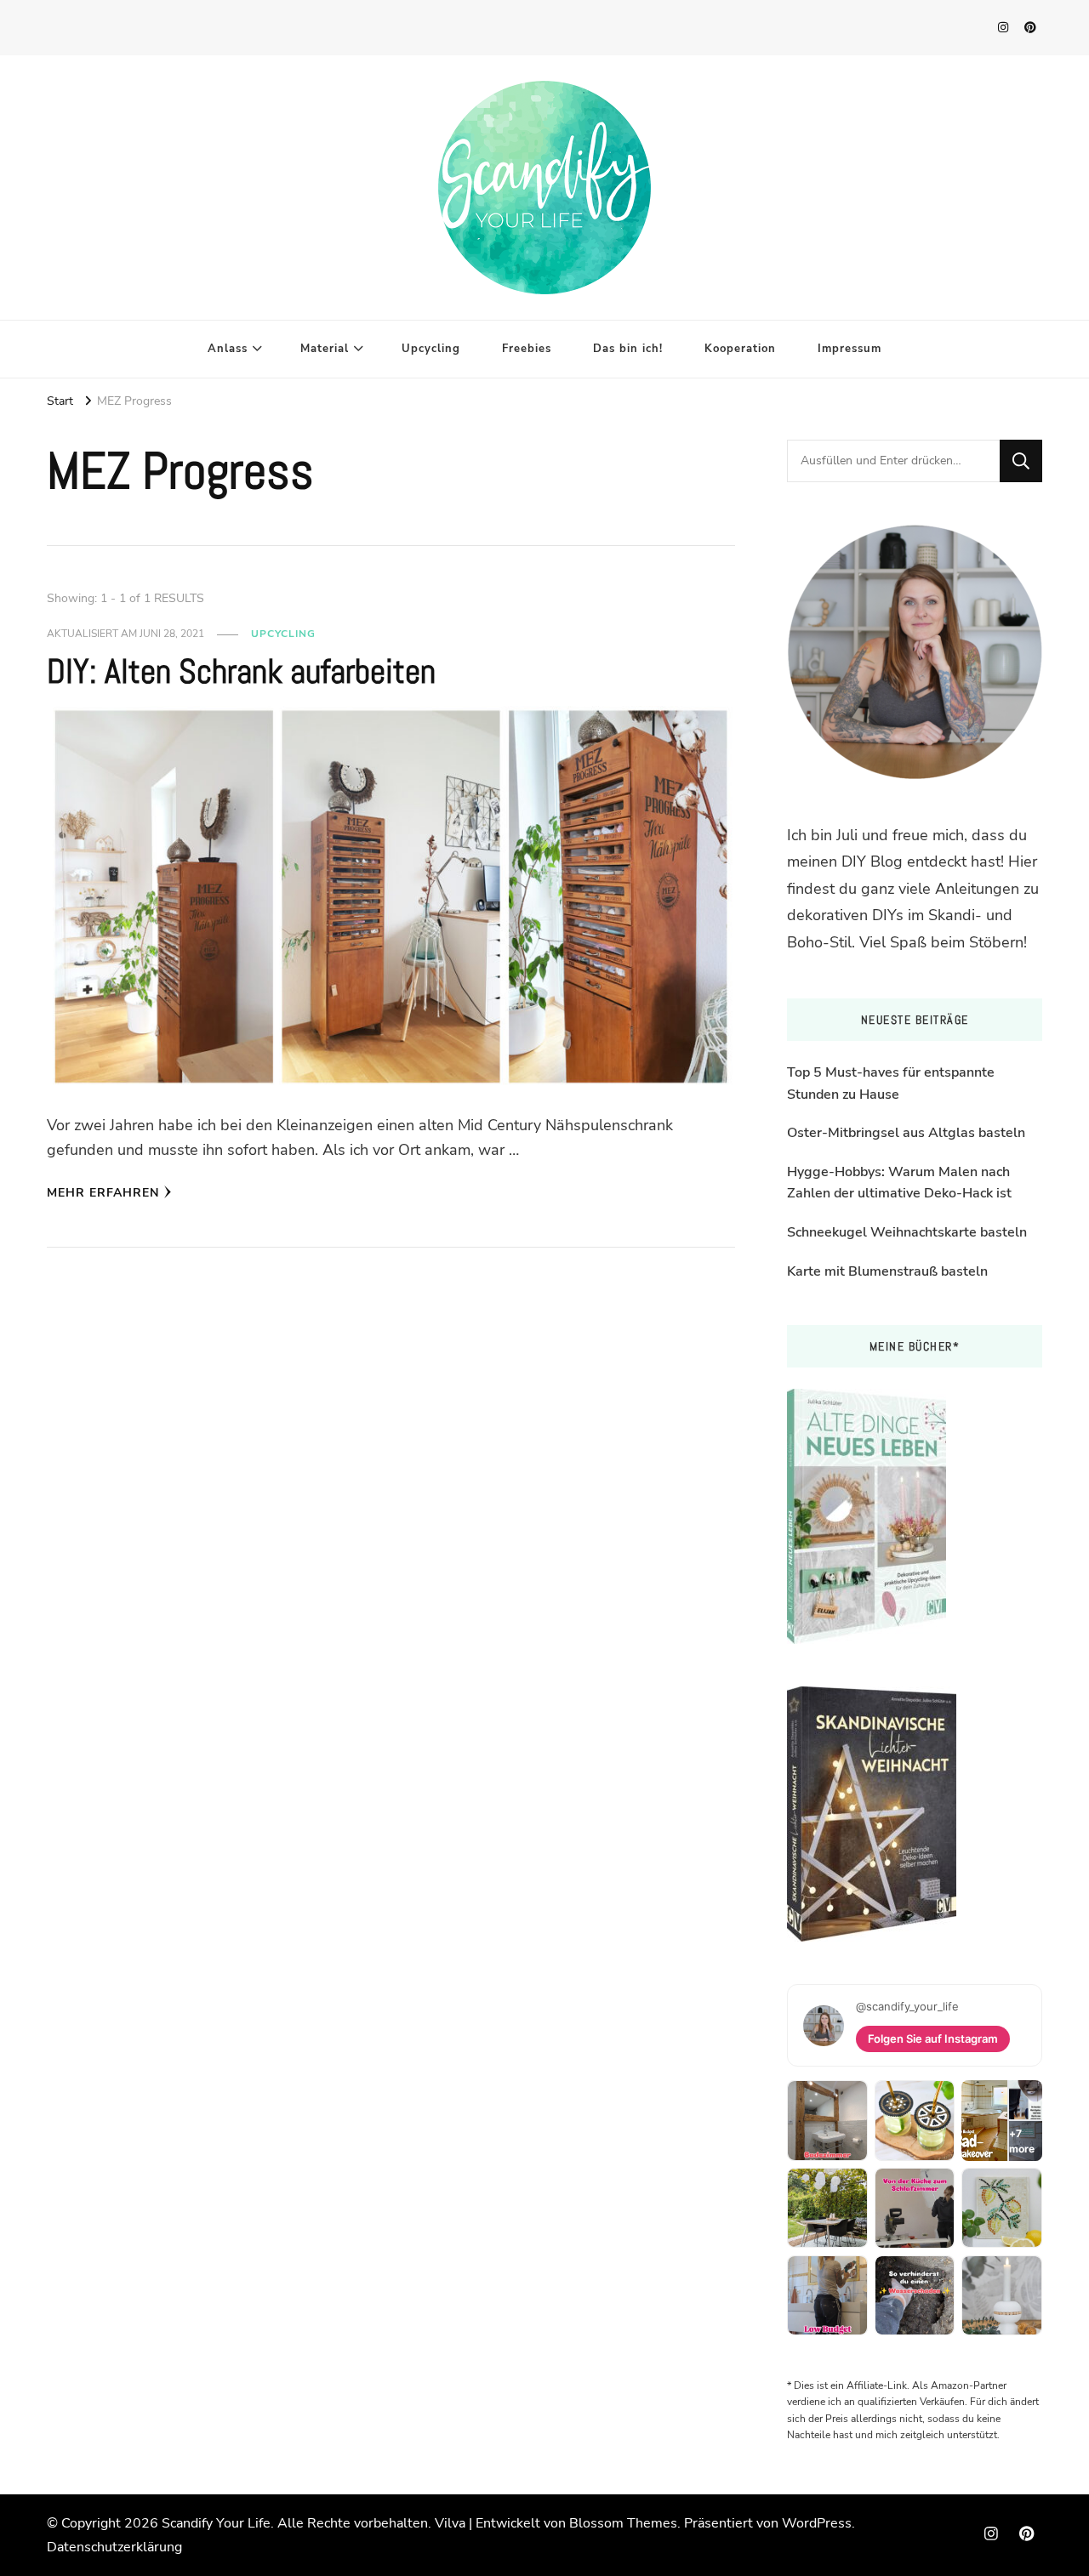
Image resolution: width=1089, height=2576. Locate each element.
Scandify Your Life (216, 2523)
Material (325, 349)
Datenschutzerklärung (114, 2547)
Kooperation (740, 349)
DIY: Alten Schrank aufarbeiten (241, 671)
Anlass (228, 349)
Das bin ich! (628, 349)
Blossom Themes (623, 2523)
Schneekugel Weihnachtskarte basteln (907, 1232)
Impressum (850, 349)
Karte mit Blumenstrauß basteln (887, 1271)
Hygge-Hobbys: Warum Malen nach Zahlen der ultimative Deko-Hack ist (899, 1183)
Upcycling (431, 349)
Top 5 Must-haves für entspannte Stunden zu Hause (891, 1083)
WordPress (817, 2523)
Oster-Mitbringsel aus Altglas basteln (906, 1133)
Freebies (527, 349)
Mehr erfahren (103, 1193)
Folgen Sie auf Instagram (933, 2039)
